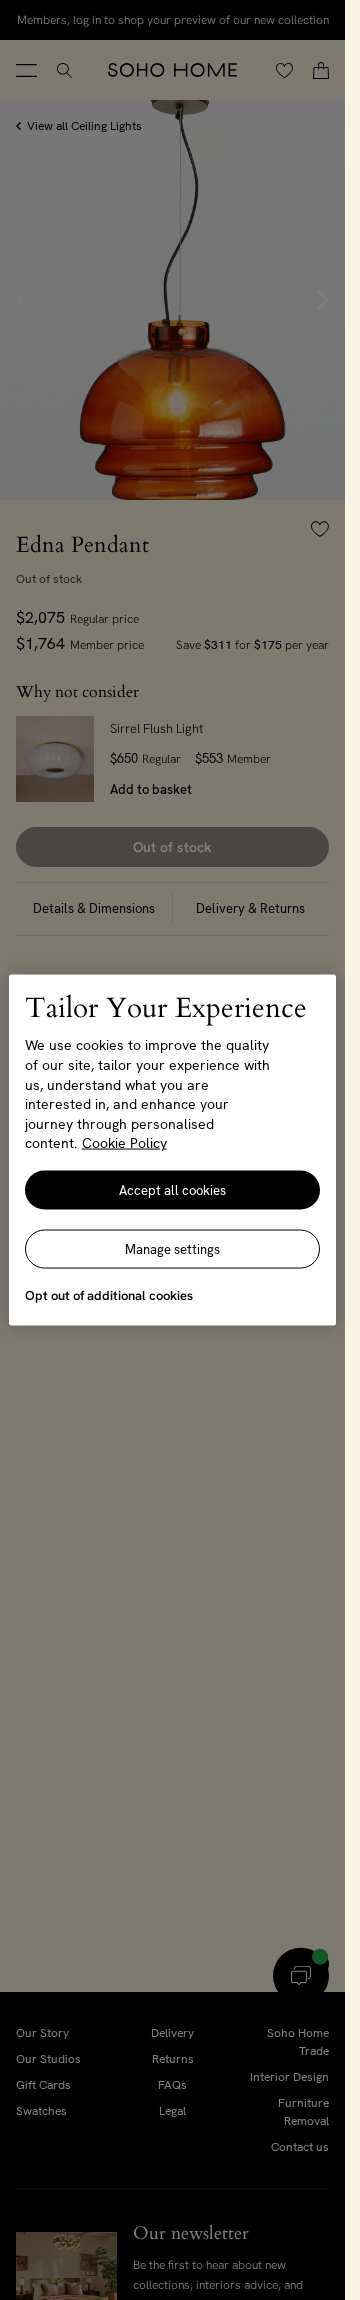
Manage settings (172, 1248)
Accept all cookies (172, 1189)
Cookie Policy (124, 1143)
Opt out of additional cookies (109, 1294)
